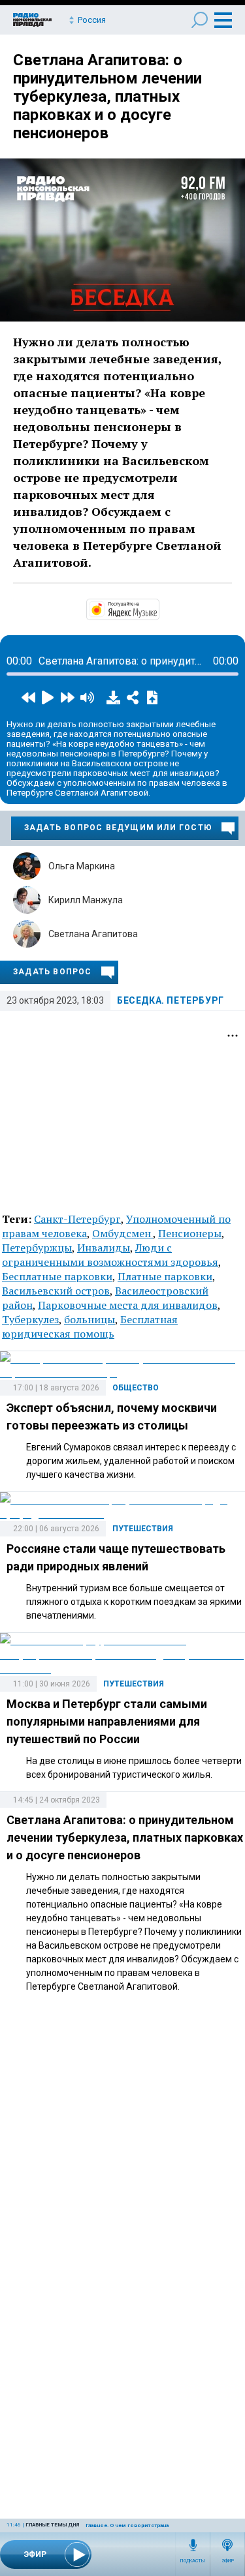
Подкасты (193, 2561)
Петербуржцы (37, 1248)
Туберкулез (30, 1319)
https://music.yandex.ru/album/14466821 (158, 608)
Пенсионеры (190, 1233)
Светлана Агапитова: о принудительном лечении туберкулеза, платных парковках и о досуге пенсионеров (107, 97)
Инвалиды (104, 1248)
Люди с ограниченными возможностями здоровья (110, 1255)
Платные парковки (165, 1276)
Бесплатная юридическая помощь (90, 1326)
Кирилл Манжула (86, 900)
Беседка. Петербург (171, 1000)
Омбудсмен (122, 1233)
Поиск (200, 20)
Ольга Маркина (82, 866)
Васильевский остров (56, 1291)
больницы (90, 1319)
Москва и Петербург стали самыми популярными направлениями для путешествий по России (107, 1721)
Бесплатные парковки (57, 1276)
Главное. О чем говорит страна (127, 2525)
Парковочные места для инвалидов (128, 1305)
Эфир (228, 2561)
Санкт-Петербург (77, 1219)
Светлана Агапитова (93, 934)
